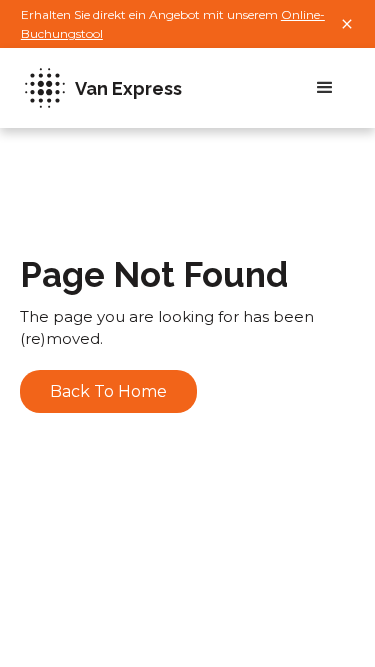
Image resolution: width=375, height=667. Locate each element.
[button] (325, 88)
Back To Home (108, 391)
